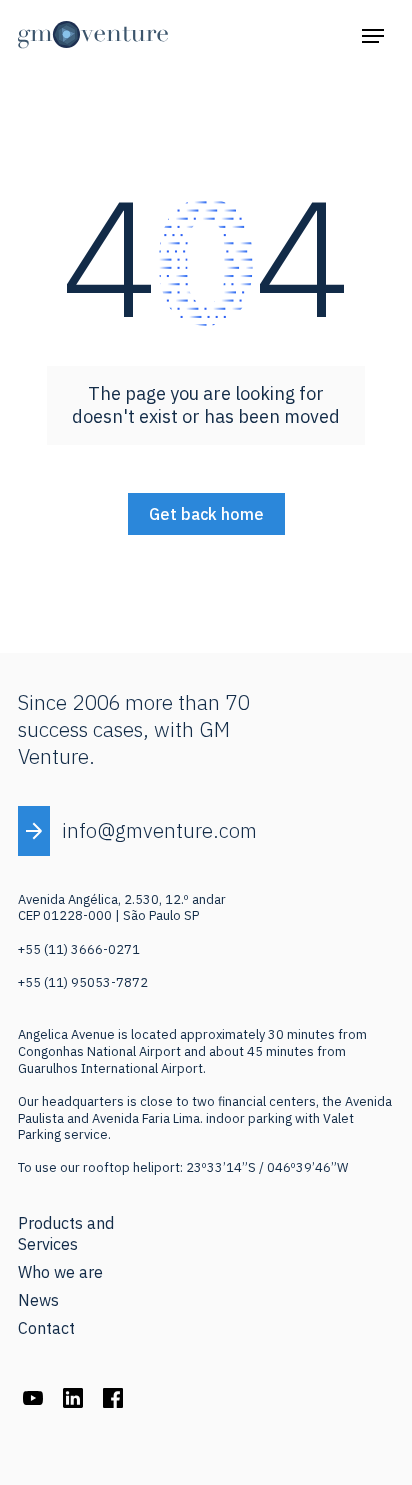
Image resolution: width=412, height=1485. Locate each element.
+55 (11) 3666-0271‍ (79, 949)
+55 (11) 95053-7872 (83, 982)
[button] (373, 35)
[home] (93, 35)
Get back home (206, 514)
